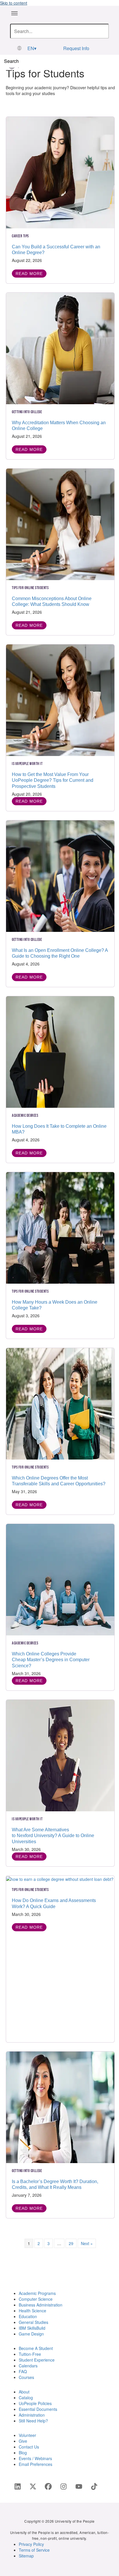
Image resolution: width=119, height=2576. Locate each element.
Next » (87, 2243)
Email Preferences (36, 2464)
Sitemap (26, 2556)
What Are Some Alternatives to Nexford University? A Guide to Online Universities (53, 1836)
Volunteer (27, 2435)
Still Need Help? (33, 2421)
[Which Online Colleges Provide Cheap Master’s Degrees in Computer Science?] (60, 1579)
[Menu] (14, 13)
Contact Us (29, 2447)
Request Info (76, 48)
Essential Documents (38, 2409)
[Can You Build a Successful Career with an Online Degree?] (60, 172)
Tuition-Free (30, 2354)
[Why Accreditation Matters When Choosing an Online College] (60, 348)
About (24, 2392)
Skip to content (14, 3)
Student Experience (37, 2360)
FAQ (23, 2371)
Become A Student (36, 2348)
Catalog (26, 2398)
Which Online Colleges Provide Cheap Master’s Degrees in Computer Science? (51, 1660)
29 (71, 2243)
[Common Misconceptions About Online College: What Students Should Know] (60, 524)
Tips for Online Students (30, 588)
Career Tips (20, 236)
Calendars (28, 2366)
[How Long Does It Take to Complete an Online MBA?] (60, 1051)
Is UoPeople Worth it (27, 764)
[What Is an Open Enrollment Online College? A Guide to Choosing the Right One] (60, 875)
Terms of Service (34, 2550)
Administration (32, 2415)
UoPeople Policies (35, 2403)
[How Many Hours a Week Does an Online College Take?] (60, 1227)
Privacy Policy (31, 2544)
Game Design (31, 2334)
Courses (26, 2377)
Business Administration (41, 2305)
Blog (23, 2453)
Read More (29, 274)
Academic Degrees (25, 1115)
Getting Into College (27, 412)
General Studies (34, 2322)
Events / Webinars (35, 2458)
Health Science (32, 2311)
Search (11, 61)
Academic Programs (37, 2293)
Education (28, 2316)
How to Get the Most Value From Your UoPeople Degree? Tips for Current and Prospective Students (53, 780)
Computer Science (36, 2299)
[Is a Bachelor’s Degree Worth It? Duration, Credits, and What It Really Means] (60, 2107)
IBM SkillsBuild (32, 2328)
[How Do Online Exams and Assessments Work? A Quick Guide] (60, 1879)
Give (23, 2441)
